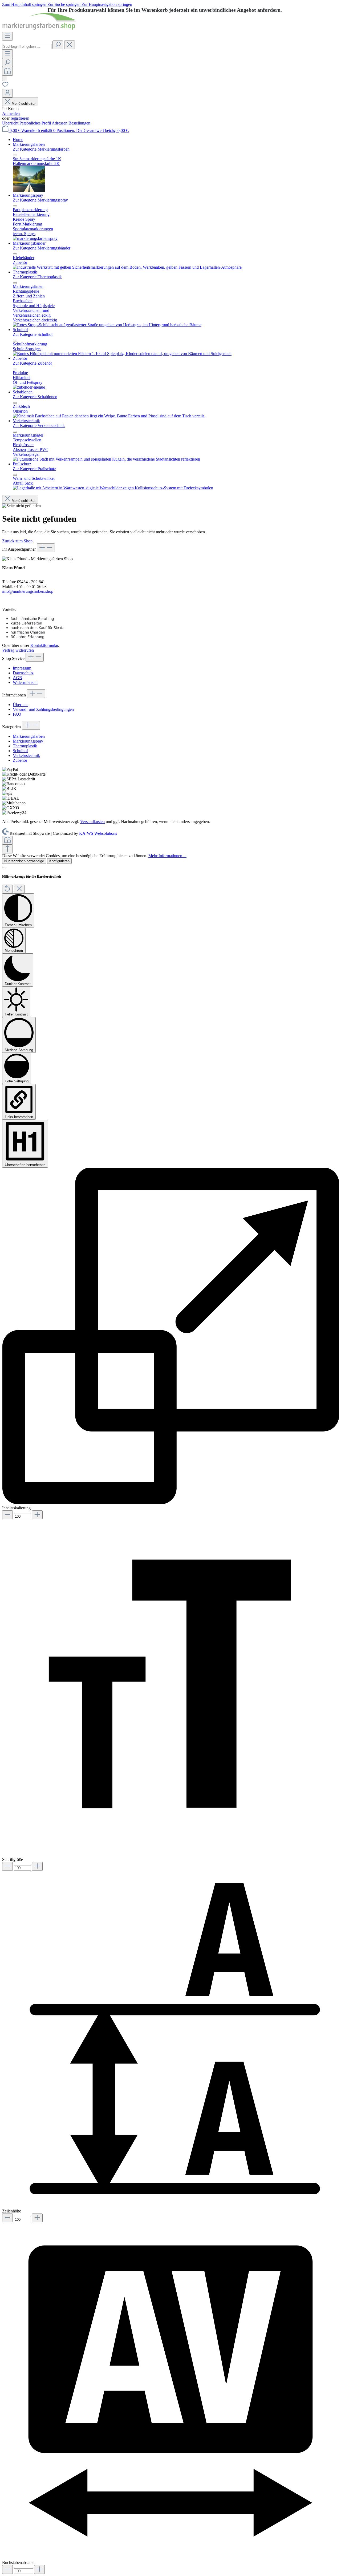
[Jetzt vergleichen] (7, 71)
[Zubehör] (29, 387)
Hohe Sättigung (17, 1081)
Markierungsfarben (29, 736)
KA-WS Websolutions (98, 833)
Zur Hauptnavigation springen (107, 4)
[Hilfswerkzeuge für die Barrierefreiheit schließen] (19, 889)
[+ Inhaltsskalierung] (37, 1515)
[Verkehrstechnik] (106, 459)
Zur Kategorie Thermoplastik (37, 277)
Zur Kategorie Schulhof (33, 334)
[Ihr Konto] (7, 93)
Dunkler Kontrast (18, 984)
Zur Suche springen (64, 4)
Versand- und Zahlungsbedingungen (43, 709)
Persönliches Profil (36, 123)
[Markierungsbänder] (127, 267)
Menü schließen (24, 104)
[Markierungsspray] (35, 238)
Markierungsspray (28, 741)
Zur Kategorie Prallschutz (34, 469)
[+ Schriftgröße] (37, 1866)
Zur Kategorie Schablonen (35, 397)
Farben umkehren (18, 925)
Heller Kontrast (16, 1014)
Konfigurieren (59, 861)
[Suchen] (58, 45)
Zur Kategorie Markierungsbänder (42, 248)
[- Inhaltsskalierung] (7, 1515)
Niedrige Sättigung (19, 1050)
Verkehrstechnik (26, 755)
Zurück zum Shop (17, 541)
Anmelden (11, 113)
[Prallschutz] (113, 488)
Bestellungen (79, 123)
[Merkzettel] (5, 86)
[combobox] (27, 47)
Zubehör (20, 760)
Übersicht (11, 123)
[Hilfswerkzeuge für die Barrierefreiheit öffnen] (4, 78)
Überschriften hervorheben (25, 1165)
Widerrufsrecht (25, 682)
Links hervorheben (19, 1117)
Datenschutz (23, 673)
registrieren (20, 118)
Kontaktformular (44, 645)
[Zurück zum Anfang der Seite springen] (7, 849)
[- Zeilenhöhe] (7, 2218)
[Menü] (7, 36)
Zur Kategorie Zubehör (32, 363)
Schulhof (20, 751)
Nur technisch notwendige (24, 861)
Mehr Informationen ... (167, 856)
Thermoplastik (25, 746)
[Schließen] (4, 868)
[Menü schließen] (15, 155)
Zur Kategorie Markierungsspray (40, 200)
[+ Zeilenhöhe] (37, 2218)
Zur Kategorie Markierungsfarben (41, 149)
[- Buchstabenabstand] (7, 2569)
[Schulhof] (122, 354)
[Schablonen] (109, 416)
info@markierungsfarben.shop (28, 591)
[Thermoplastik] (107, 325)
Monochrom (14, 951)
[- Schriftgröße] (7, 1866)
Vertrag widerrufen (18, 650)
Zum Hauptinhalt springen (25, 4)
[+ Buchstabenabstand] (39, 2569)
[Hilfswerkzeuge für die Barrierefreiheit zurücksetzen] (7, 889)
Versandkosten (92, 822)
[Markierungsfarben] (29, 190)
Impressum (22, 668)
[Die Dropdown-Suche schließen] (70, 45)
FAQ (17, 714)
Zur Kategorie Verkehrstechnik (39, 426)
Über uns (21, 705)
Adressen (60, 123)
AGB (17, 678)
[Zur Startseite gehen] (39, 29)
